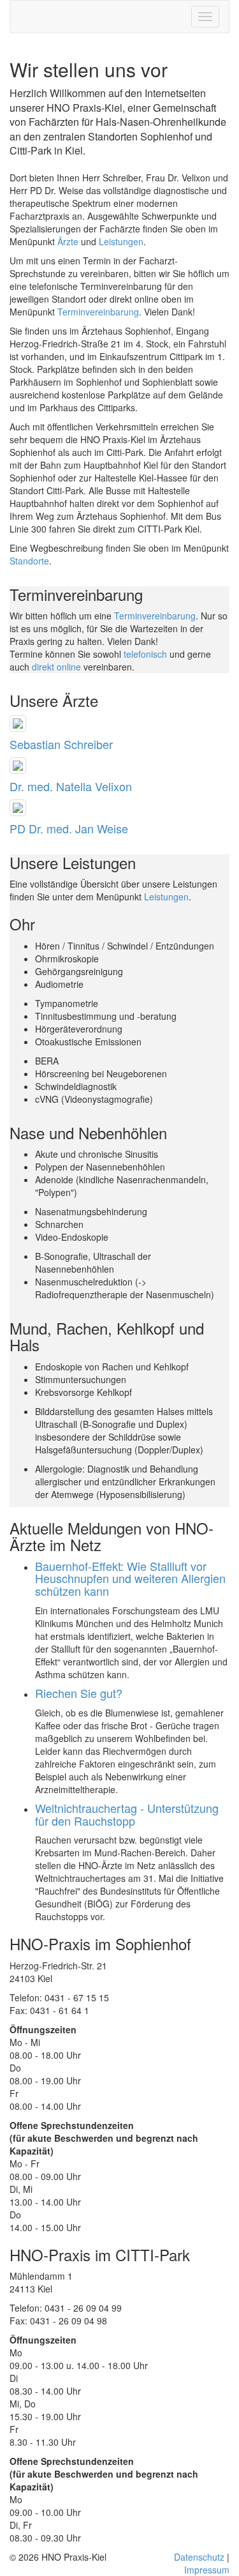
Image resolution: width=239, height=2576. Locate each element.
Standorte (29, 561)
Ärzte (68, 241)
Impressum (207, 2570)
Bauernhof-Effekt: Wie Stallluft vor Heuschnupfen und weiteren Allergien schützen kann (130, 1579)
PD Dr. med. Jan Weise (69, 828)
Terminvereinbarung (98, 312)
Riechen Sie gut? (79, 1693)
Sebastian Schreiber (61, 744)
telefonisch (145, 654)
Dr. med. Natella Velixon (71, 786)
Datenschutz (199, 2557)
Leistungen (121, 241)
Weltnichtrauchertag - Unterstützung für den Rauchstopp (127, 1814)
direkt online (56, 667)
